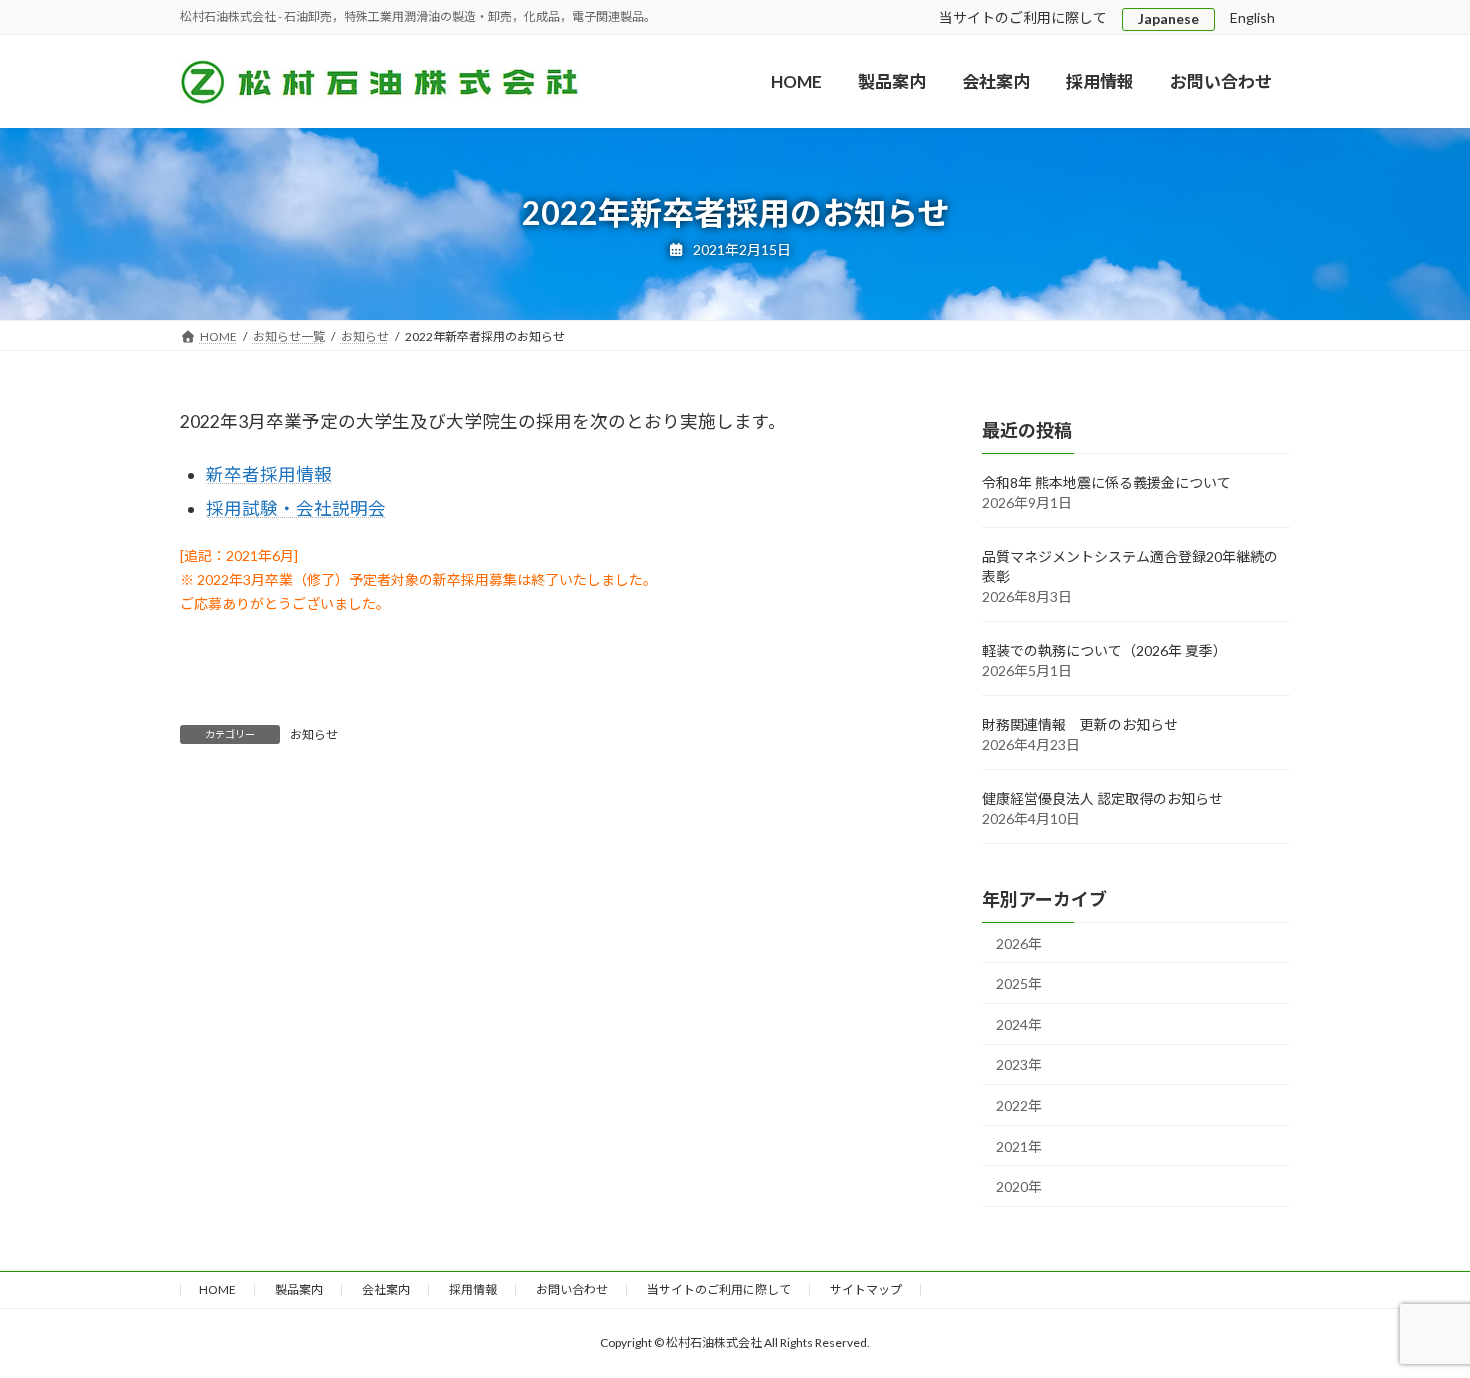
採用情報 (473, 1289)
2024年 (1019, 1024)
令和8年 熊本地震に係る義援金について (1106, 482)
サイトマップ (866, 1289)
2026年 (1019, 943)
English (1252, 17)
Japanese (1168, 18)
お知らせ (314, 734)
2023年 (1019, 1065)
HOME (217, 1289)
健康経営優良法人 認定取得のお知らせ (1102, 798)
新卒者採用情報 (269, 474)
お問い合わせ (572, 1289)
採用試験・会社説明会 (296, 508)
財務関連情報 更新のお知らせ (1080, 724)
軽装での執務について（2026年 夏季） (1104, 650)
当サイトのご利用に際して (1023, 17)
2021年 (1019, 1146)
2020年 (1019, 1187)
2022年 (1019, 1105)
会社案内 (386, 1289)
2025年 (1019, 984)
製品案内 (299, 1289)
